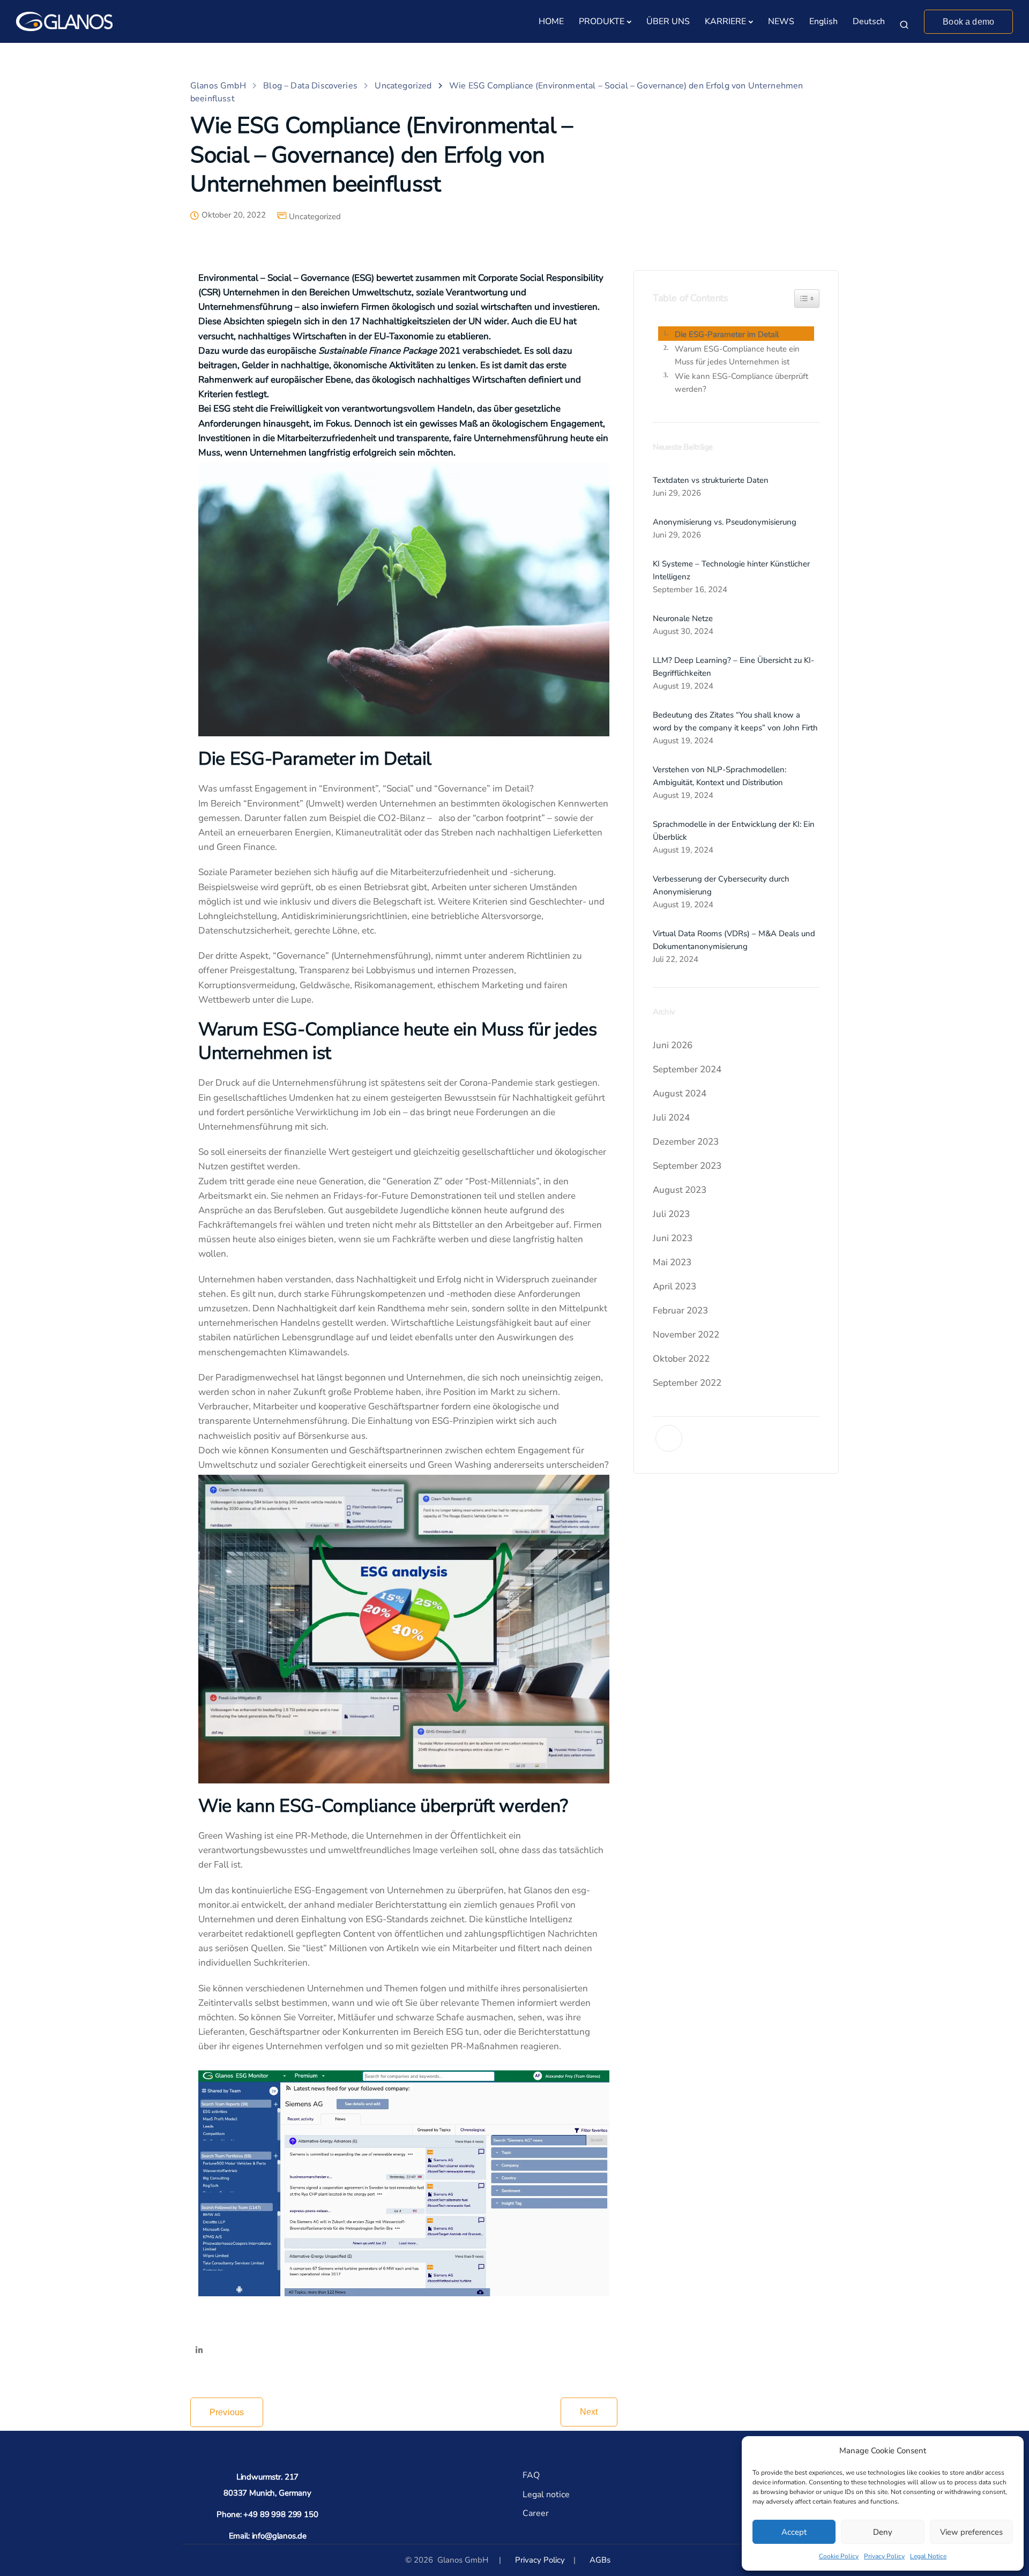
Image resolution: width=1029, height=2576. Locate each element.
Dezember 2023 (686, 1142)
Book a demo (968, 22)
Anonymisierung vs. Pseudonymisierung (725, 522)
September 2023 (687, 1166)
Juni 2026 (673, 1045)
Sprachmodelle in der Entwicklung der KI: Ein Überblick (734, 831)
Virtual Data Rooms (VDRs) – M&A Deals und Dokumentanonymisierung (734, 940)
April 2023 (674, 1286)
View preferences (971, 2532)
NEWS (781, 21)
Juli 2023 (671, 1214)
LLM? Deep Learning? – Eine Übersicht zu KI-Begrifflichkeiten (733, 667)
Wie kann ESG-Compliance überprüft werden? (741, 383)
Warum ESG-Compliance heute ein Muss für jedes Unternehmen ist (737, 355)
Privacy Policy (884, 2556)
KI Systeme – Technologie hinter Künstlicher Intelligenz (731, 570)
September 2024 (687, 1069)
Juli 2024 (671, 1118)
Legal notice (546, 2495)
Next (589, 2412)
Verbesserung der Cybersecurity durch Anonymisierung (721, 885)
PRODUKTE (602, 21)
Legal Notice (928, 2556)
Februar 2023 (680, 1311)
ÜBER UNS (668, 21)
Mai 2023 (672, 1262)
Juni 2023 (673, 1238)
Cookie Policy (839, 2556)
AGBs (600, 2560)
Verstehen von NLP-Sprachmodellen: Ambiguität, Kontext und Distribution (719, 776)
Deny (883, 2532)
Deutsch (869, 21)
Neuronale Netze (683, 618)
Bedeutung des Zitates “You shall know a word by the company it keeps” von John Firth (735, 721)
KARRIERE (725, 21)
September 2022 (687, 1383)
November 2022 (686, 1335)
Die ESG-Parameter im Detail (727, 334)
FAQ (531, 2475)
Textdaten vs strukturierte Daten (711, 480)
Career (536, 2513)
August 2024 (680, 1093)
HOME (551, 21)
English (823, 21)
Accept (794, 2532)
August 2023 (680, 1190)
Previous (227, 2412)
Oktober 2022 (681, 1359)
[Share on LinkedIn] (199, 2351)
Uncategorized (315, 217)
